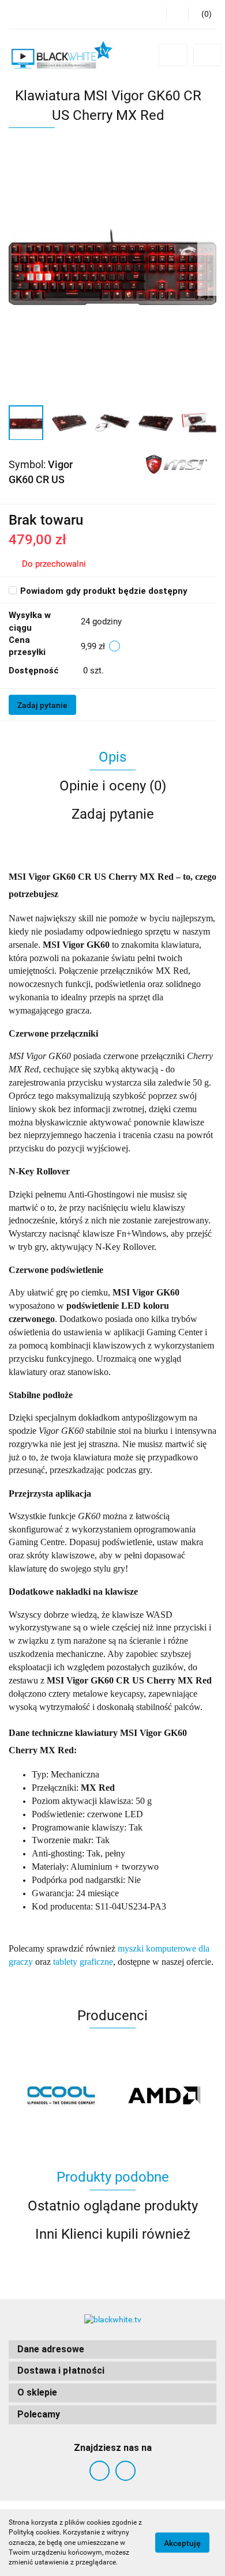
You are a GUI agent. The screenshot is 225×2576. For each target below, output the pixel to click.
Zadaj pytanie (42, 705)
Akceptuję (182, 2543)
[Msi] (177, 464)
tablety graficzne (83, 1962)
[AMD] (164, 2095)
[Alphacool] (61, 2095)
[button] (112, 2350)
